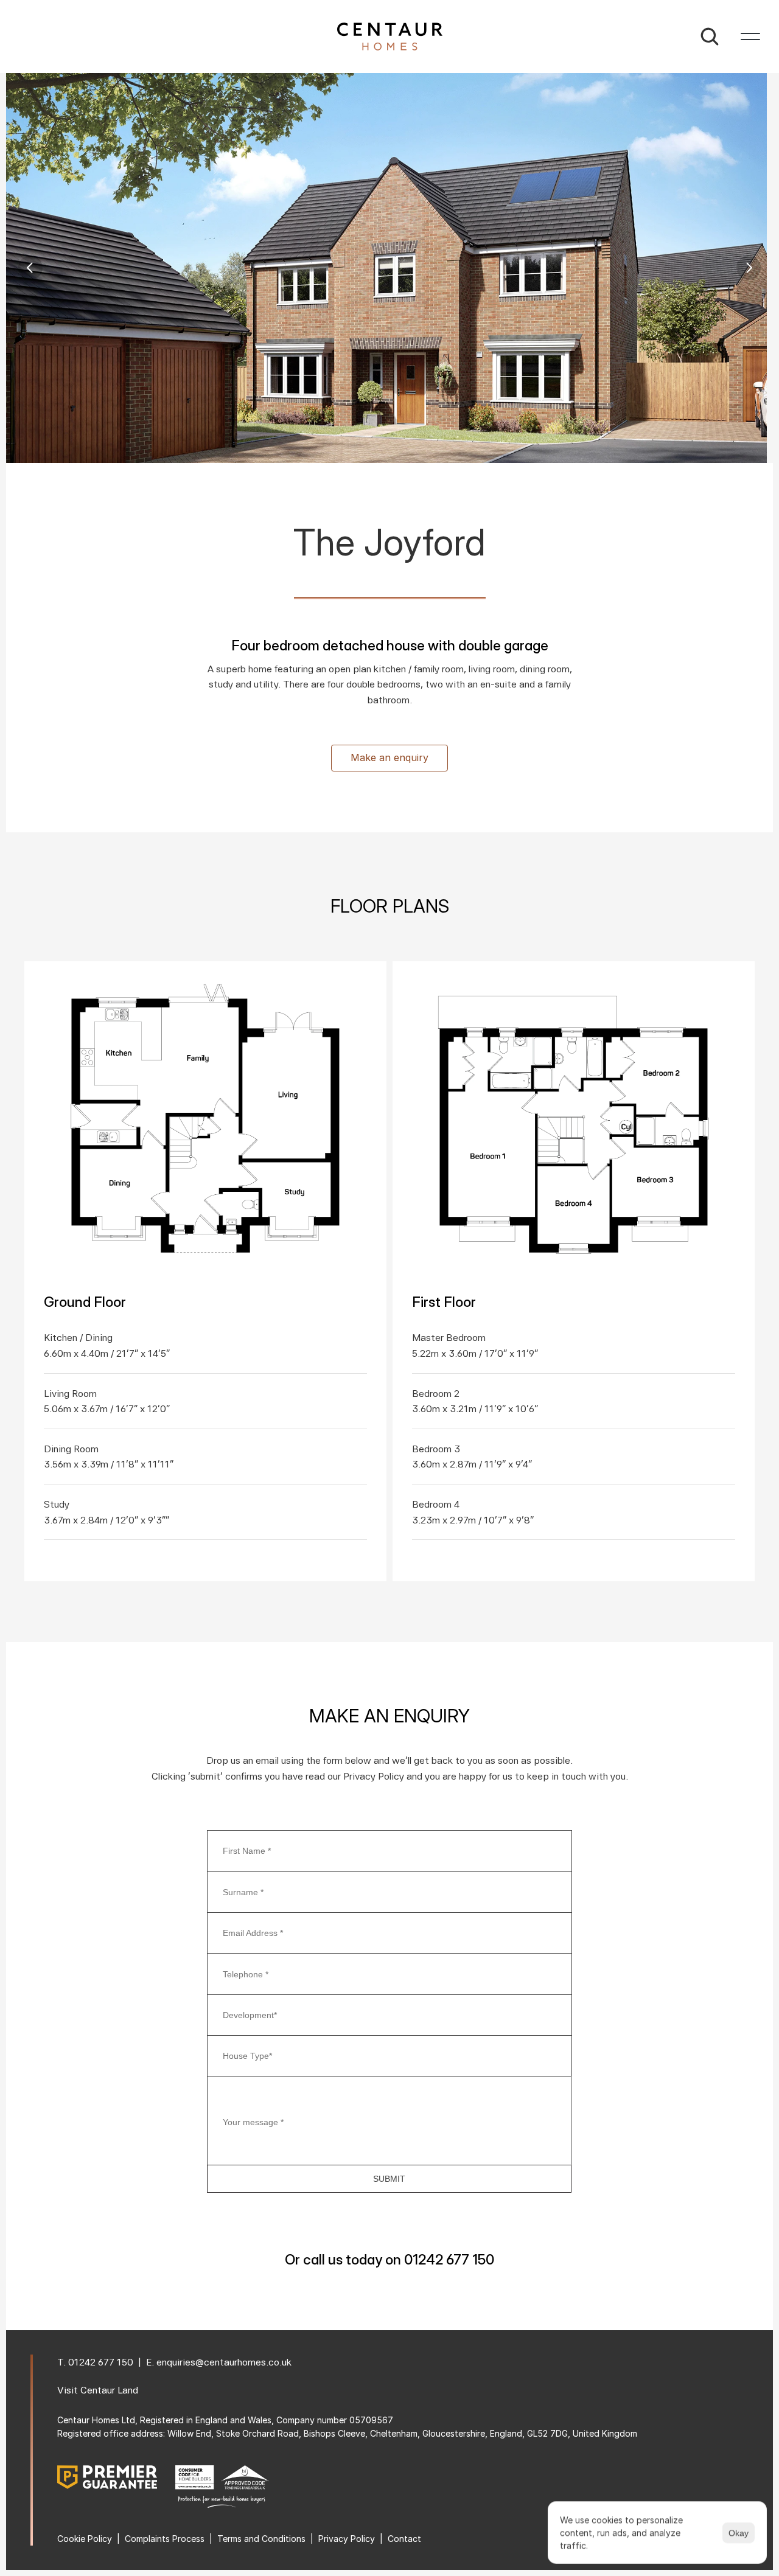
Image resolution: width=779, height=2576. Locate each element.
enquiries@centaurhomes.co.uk (224, 2362)
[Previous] (30, 268)
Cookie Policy (85, 2539)
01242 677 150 (101, 2362)
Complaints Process (165, 2539)
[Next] (749, 268)
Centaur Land (109, 2390)
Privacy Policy (347, 2539)
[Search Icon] (710, 37)
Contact (404, 2539)
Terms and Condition (259, 2539)
